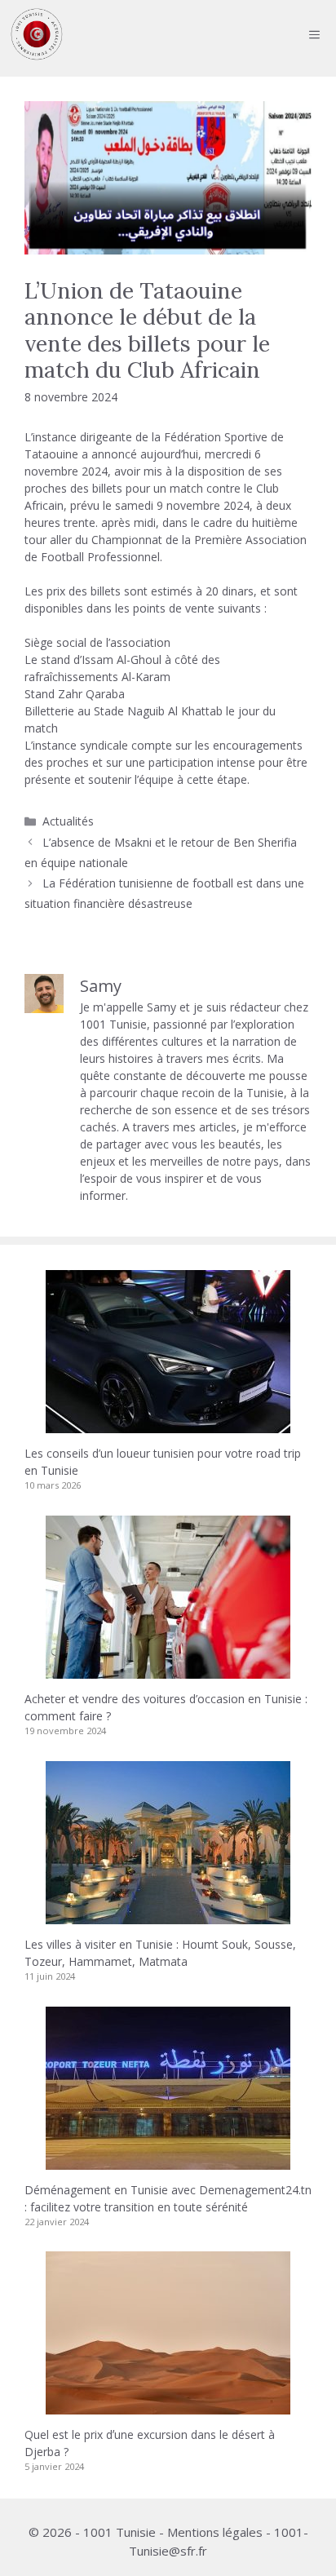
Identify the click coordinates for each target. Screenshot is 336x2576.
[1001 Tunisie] (37, 34)
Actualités (68, 821)
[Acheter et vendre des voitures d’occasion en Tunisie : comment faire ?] (168, 1670)
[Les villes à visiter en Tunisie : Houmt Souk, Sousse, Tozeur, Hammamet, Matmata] (168, 1916)
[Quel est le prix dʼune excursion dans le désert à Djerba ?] (168, 2406)
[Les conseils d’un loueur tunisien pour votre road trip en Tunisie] (168, 1425)
